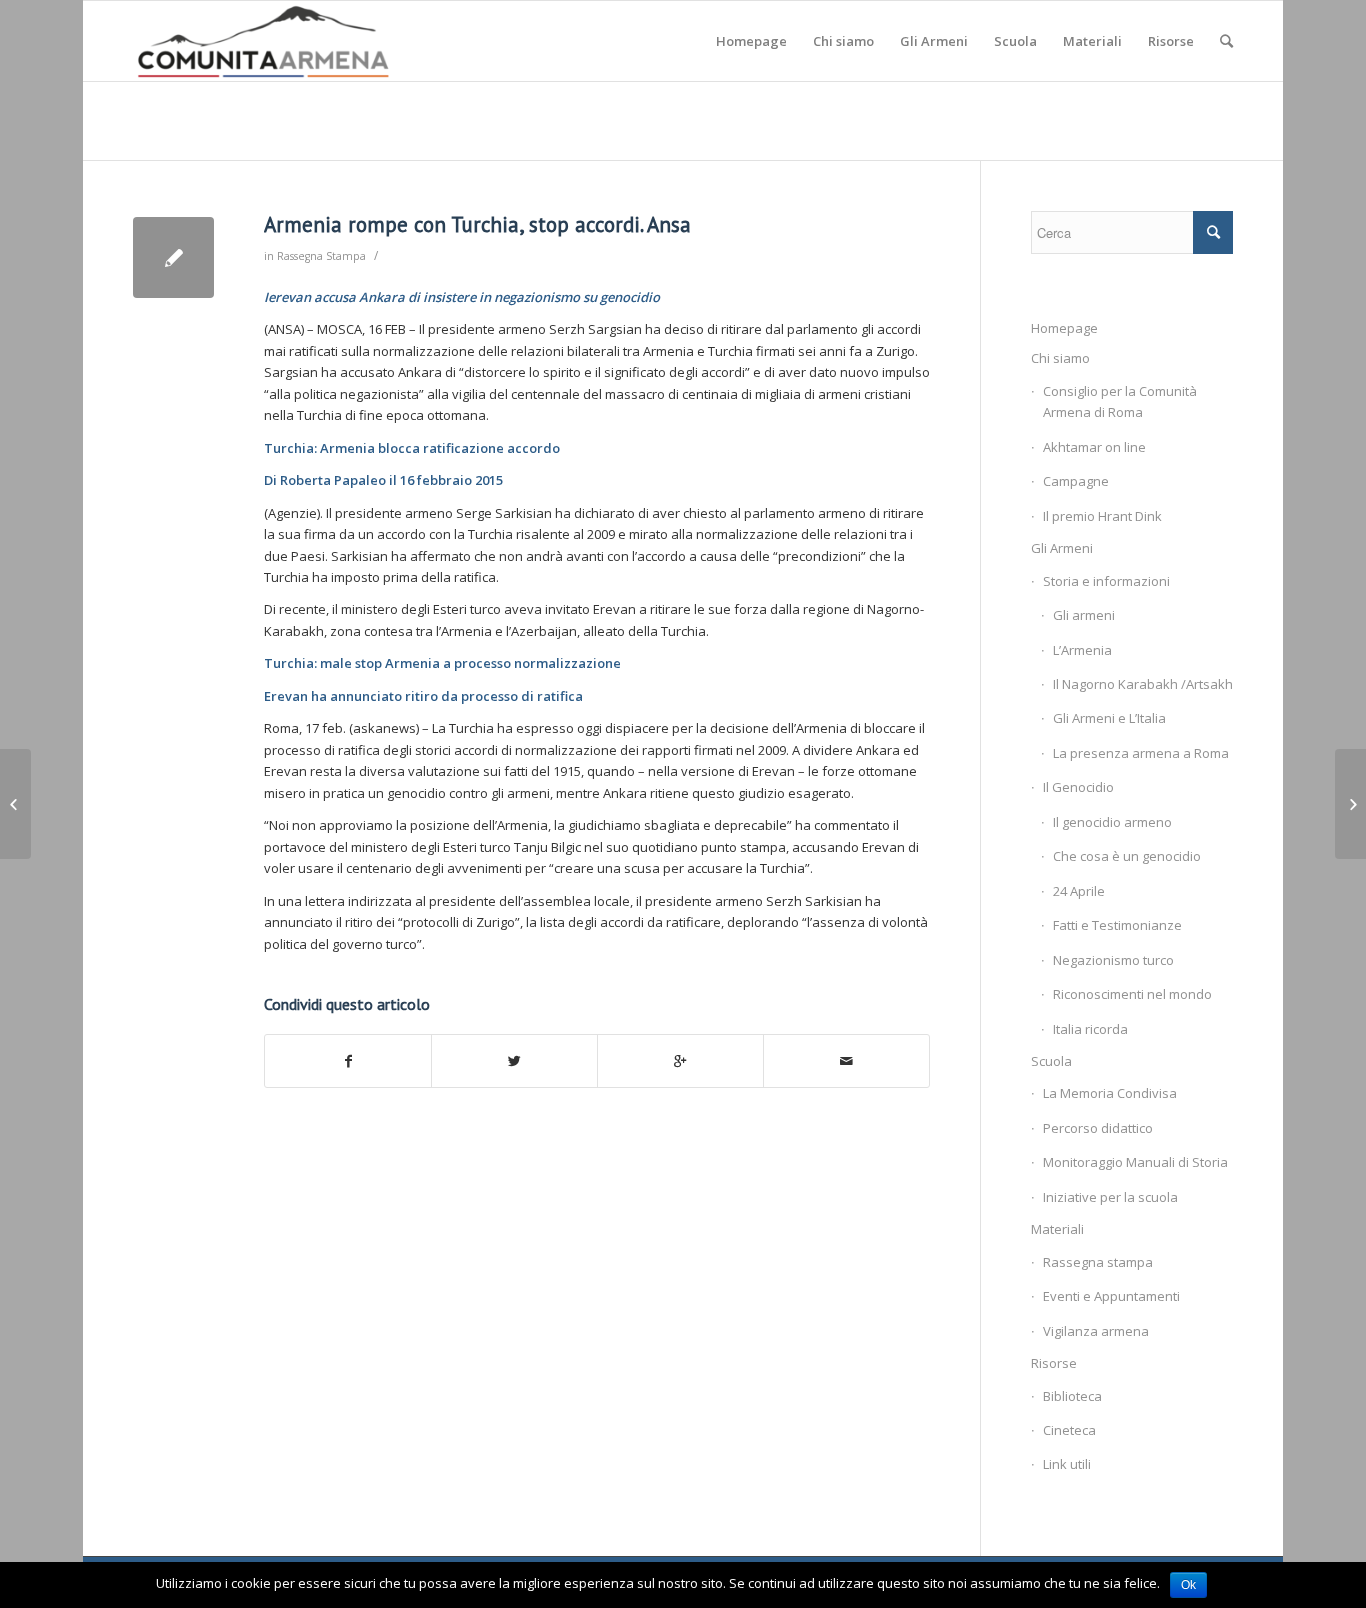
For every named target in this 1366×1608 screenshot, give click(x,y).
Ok (1188, 1585)
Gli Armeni (1062, 548)
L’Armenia (1082, 650)
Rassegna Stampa (321, 256)
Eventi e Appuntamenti (1111, 1296)
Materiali (1057, 1229)
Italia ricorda (1090, 1029)
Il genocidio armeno (1112, 822)
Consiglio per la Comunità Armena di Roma (1120, 401)
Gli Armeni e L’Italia (1109, 718)
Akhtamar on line (1094, 447)
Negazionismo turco (1113, 960)
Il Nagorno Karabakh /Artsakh (1143, 684)
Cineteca (1069, 1430)
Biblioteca (1072, 1396)
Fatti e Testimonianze (1117, 925)
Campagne (1076, 481)
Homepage (1064, 328)
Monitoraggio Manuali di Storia (1135, 1162)
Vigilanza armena (1096, 1331)
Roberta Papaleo (333, 480)
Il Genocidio (1078, 787)
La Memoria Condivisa (1110, 1093)
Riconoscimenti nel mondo (1132, 994)
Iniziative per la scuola (1110, 1197)
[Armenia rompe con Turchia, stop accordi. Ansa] (173, 257)
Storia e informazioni (1106, 581)
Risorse (1054, 1363)
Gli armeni (1084, 615)
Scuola (1051, 1061)
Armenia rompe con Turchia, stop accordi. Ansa (477, 224)
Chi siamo (1060, 358)
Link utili (1067, 1464)
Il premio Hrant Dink (1102, 516)
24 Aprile (1079, 891)
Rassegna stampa (1098, 1262)
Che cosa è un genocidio (1127, 856)
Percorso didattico (1098, 1128)
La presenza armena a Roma (1141, 753)
